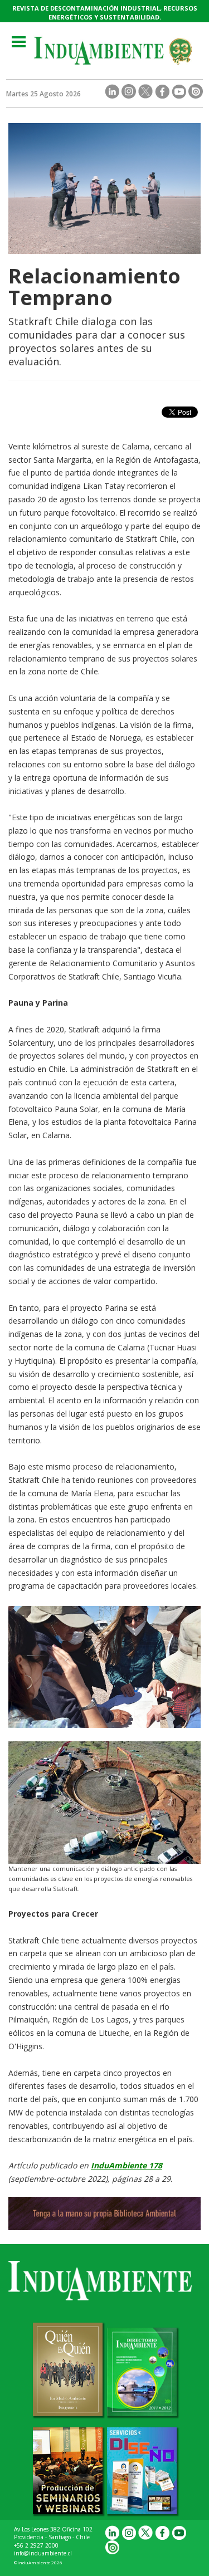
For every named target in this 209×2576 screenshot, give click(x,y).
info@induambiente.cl (43, 2553)
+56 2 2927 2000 (36, 2545)
